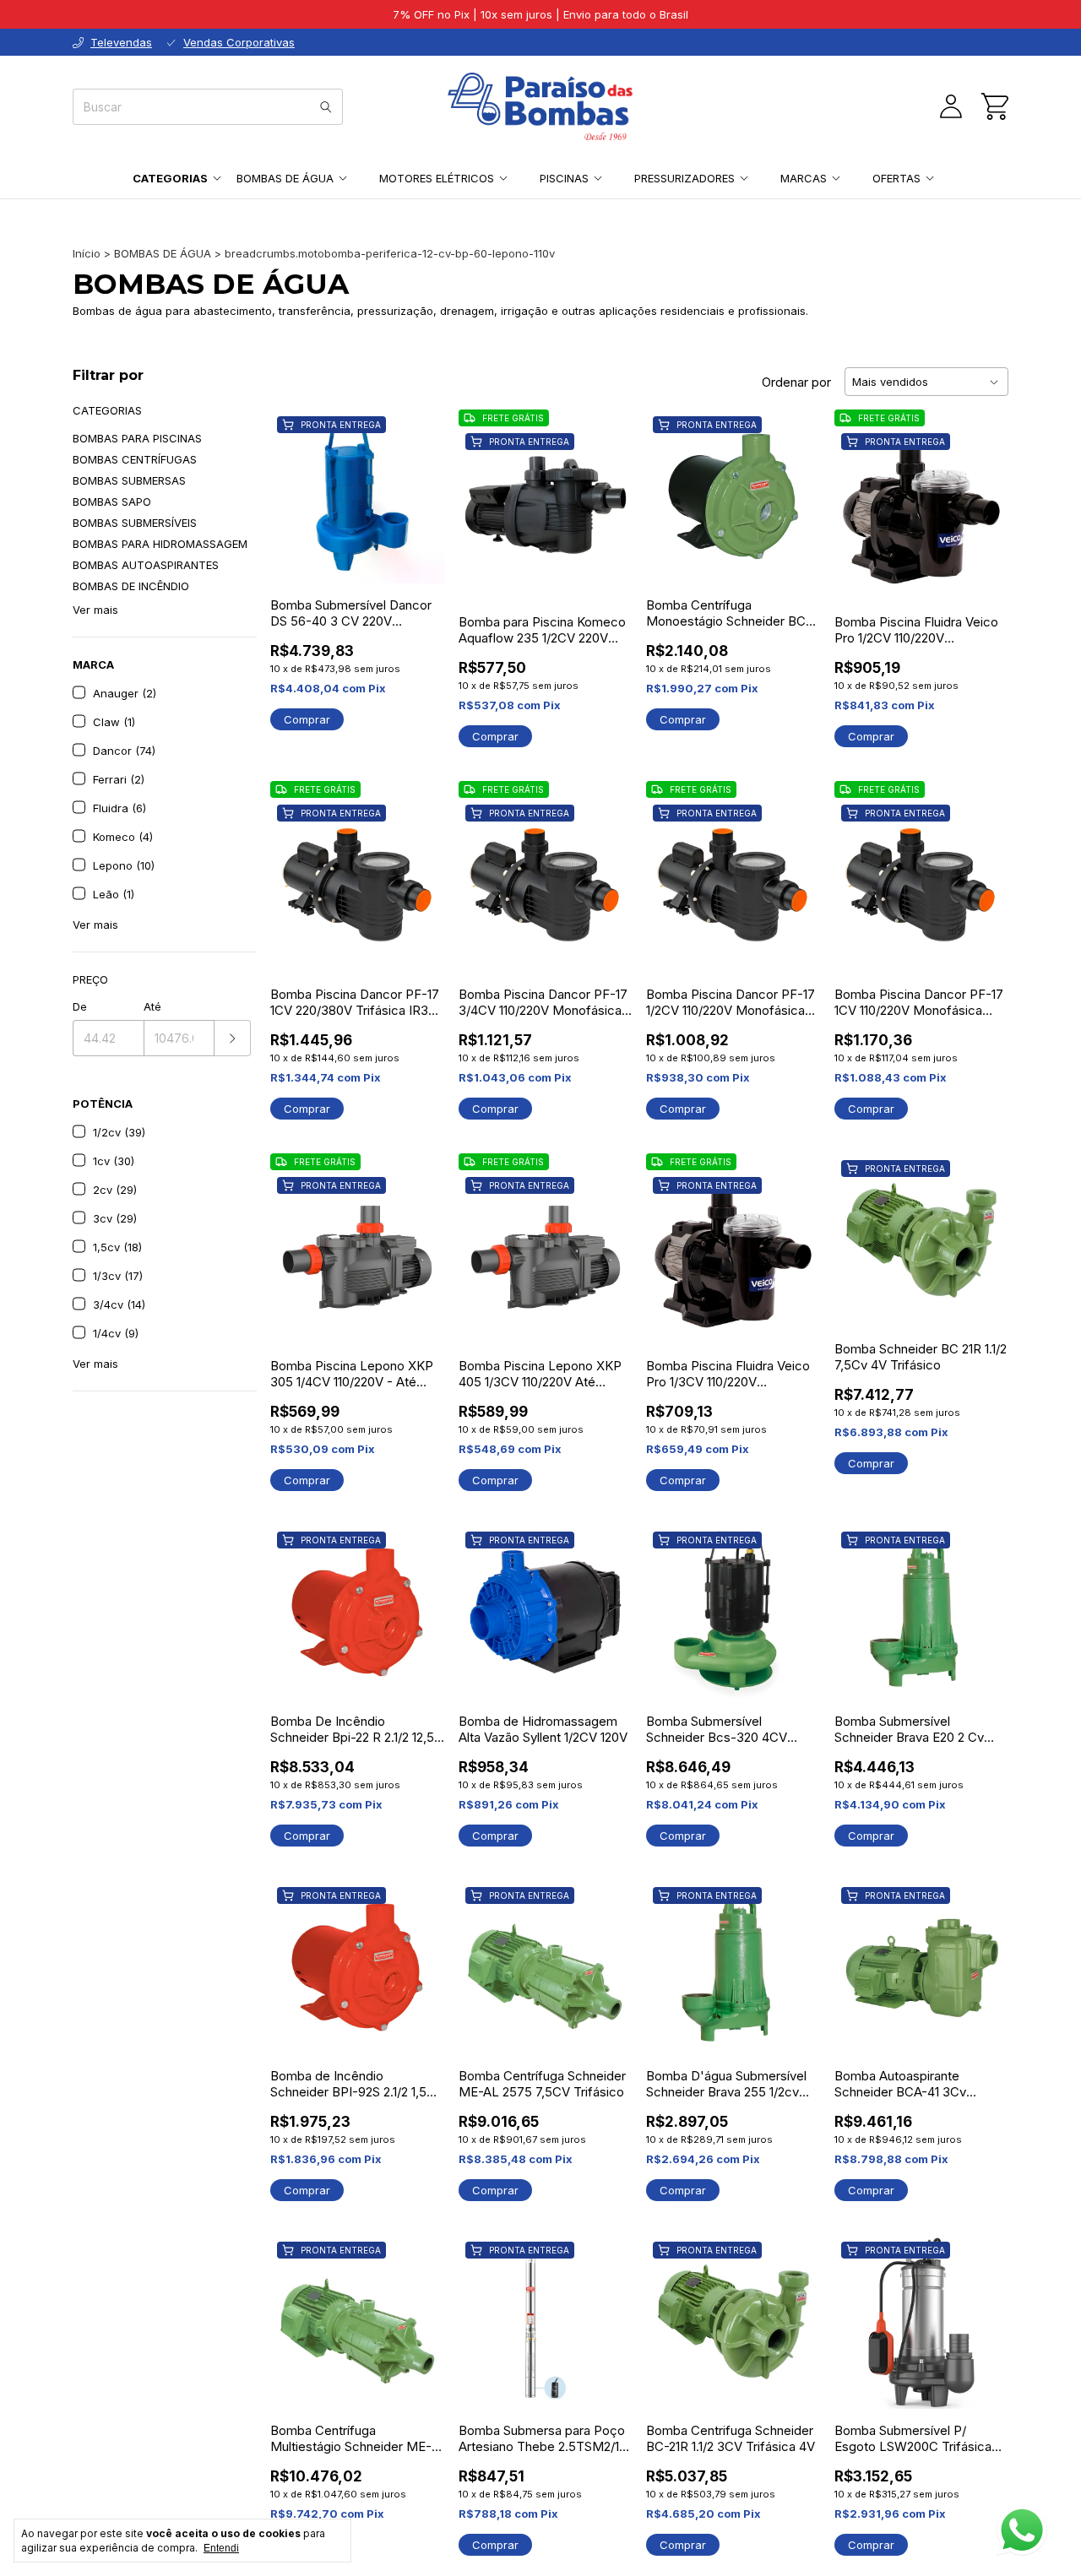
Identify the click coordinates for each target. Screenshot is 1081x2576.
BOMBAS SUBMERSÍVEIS (135, 523)
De (80, 1006)
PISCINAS (564, 178)
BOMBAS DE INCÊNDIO (131, 586)
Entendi (221, 2548)
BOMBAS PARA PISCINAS (137, 438)
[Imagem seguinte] (607, 503)
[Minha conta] (951, 106)
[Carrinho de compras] (995, 106)
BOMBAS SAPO (112, 502)
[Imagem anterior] (484, 503)
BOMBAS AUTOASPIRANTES (146, 565)
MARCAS (804, 178)
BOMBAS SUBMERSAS (129, 480)
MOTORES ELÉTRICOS (437, 178)
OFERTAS (896, 178)
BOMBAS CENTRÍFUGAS (135, 459)
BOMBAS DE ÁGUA (285, 178)
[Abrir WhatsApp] (1022, 2530)
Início (87, 253)
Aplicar (233, 1038)
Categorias (170, 178)
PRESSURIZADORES (684, 178)
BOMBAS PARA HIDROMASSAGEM (160, 544)
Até (152, 1006)
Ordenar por (796, 382)
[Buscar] (326, 107)
